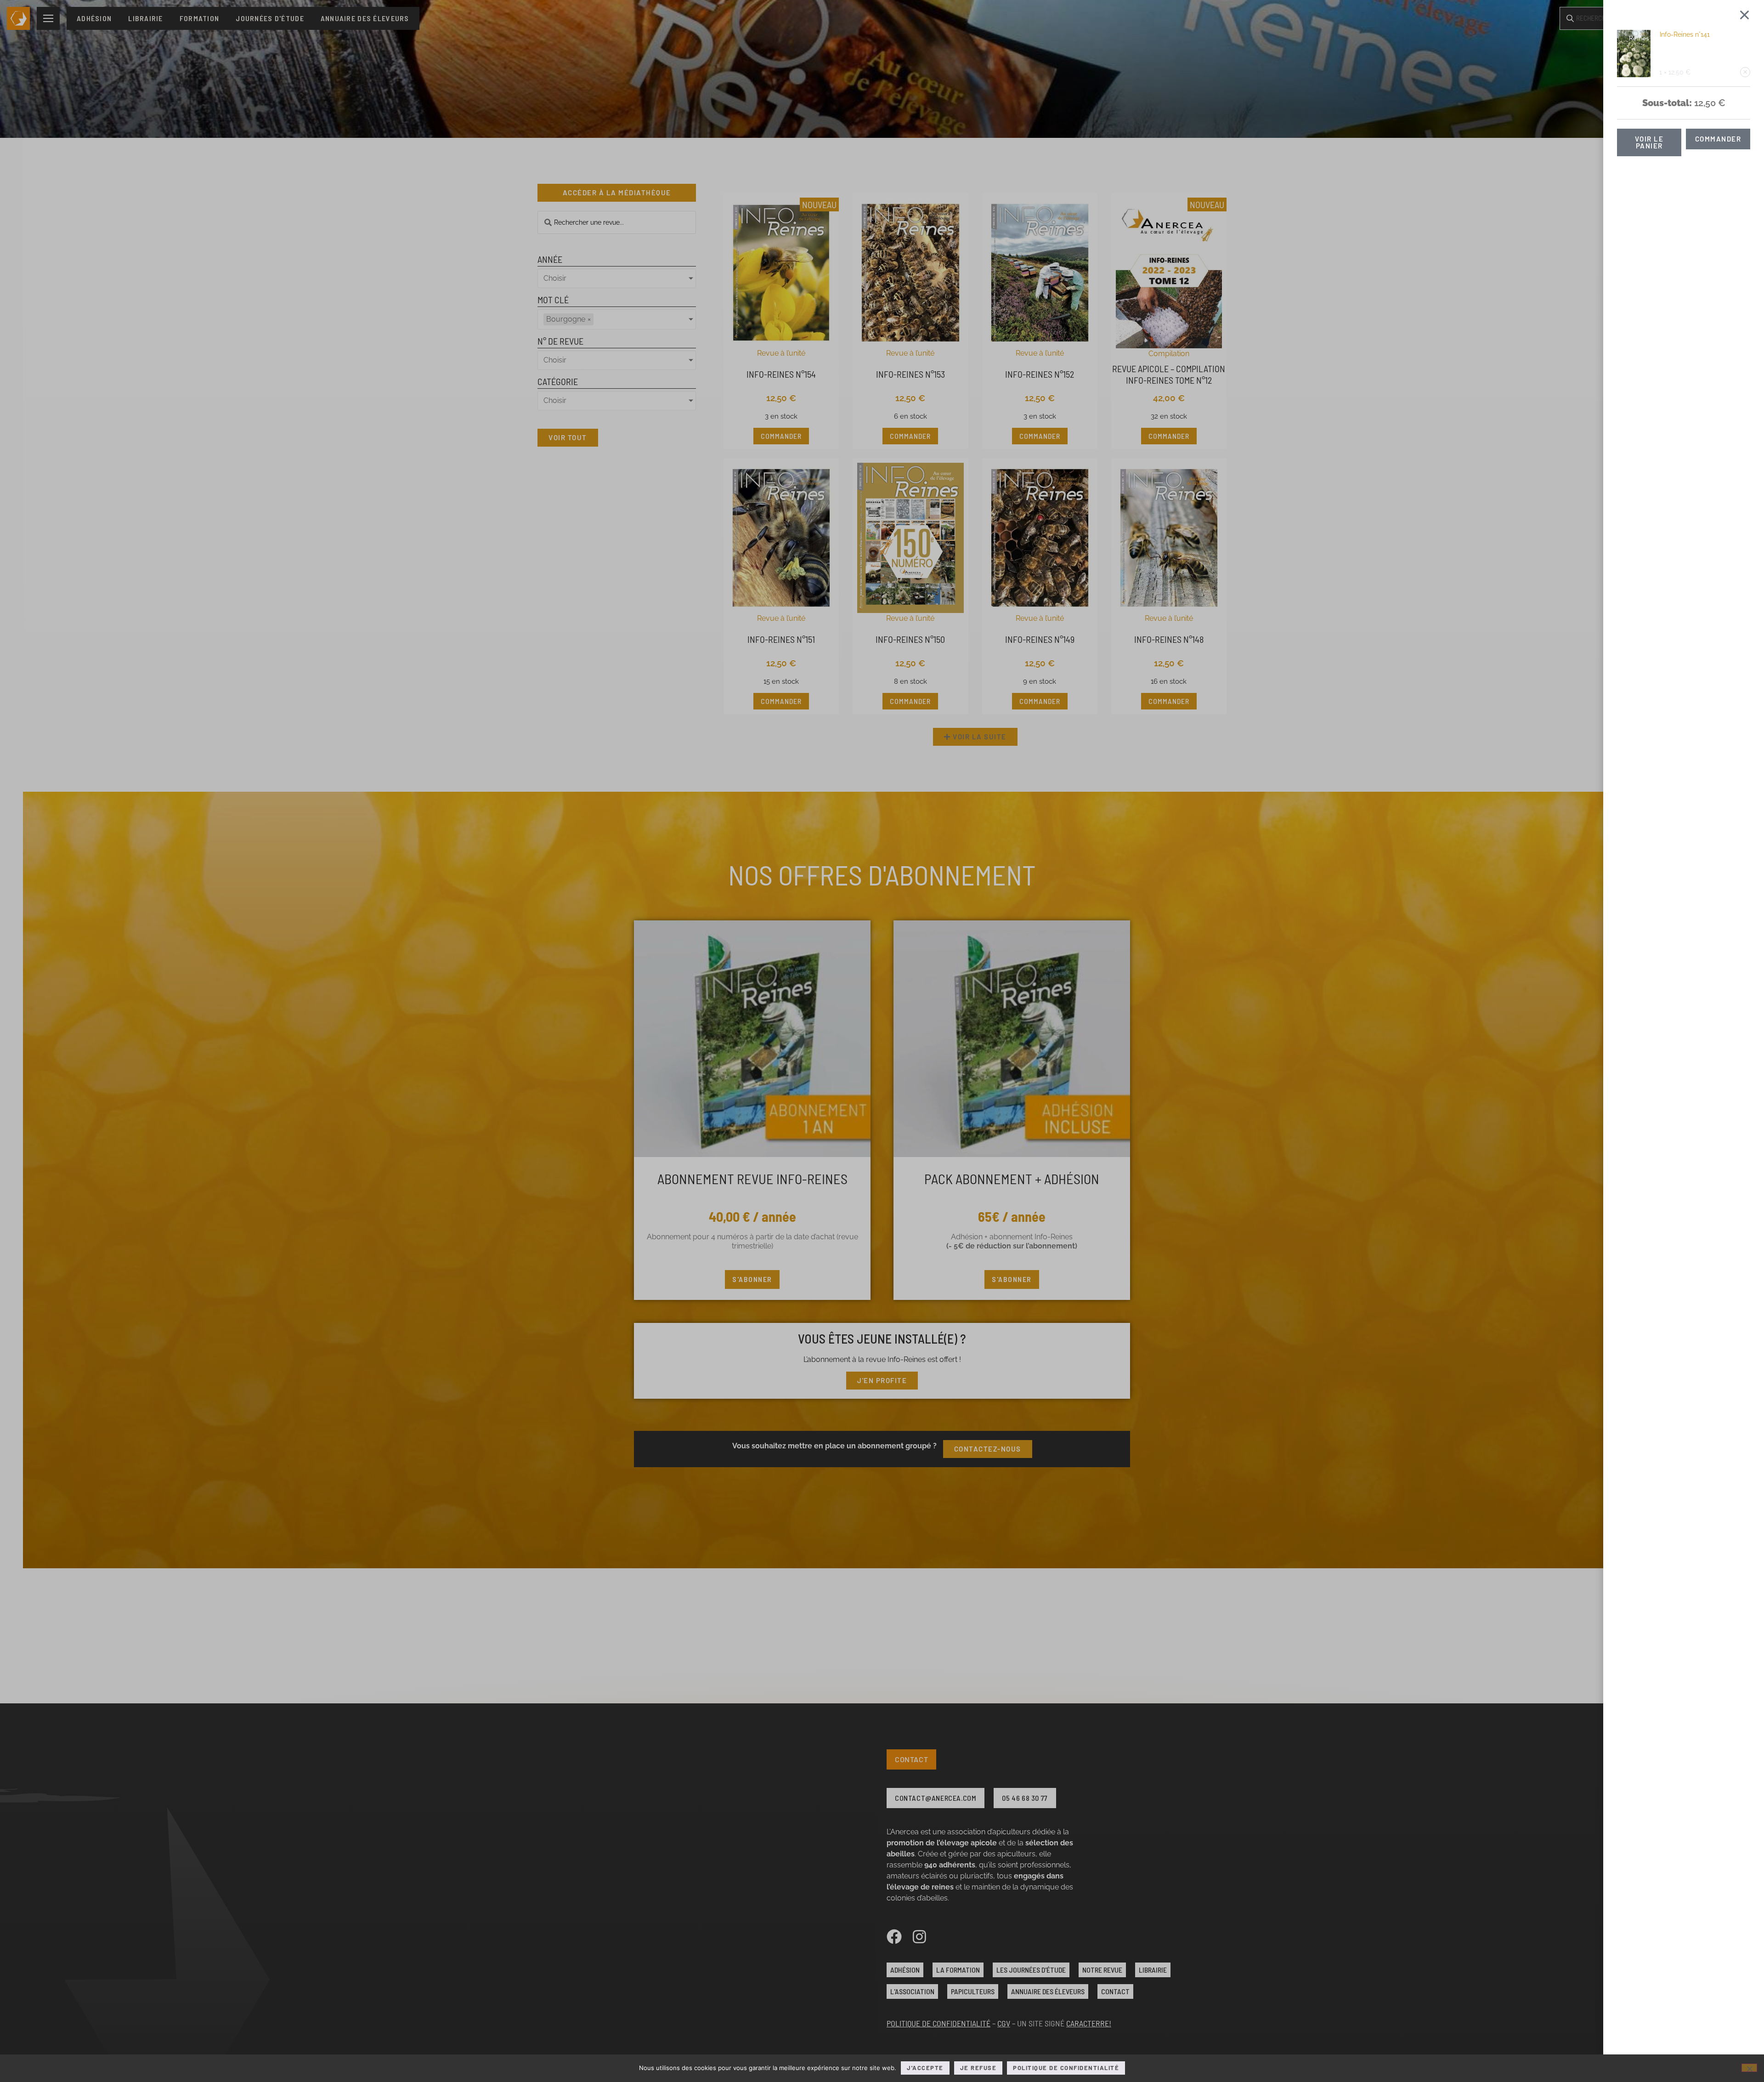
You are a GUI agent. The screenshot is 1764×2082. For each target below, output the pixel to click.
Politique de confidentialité (1066, 2068)
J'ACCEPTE (925, 2068)
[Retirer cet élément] (1745, 72)
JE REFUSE (978, 2068)
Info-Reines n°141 (1685, 34)
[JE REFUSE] (1749, 2068)
